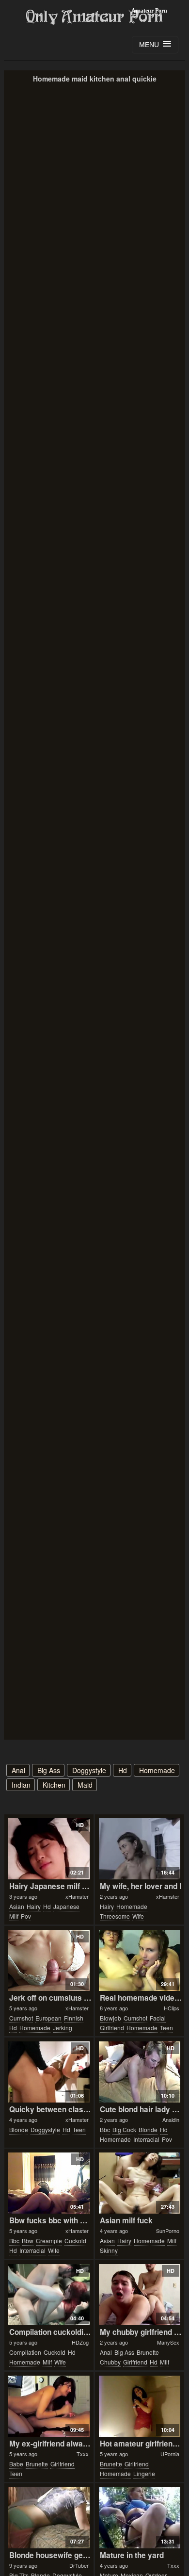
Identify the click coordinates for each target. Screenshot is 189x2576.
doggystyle (89, 1770)
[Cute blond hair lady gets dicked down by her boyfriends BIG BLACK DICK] (140, 2072)
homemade (157, 1770)
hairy (34, 1906)
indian (21, 1785)
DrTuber (79, 2565)
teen (166, 2028)
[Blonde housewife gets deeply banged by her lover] (49, 2518)
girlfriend (112, 2028)
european (48, 2018)
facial (158, 2018)
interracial (146, 2139)
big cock (124, 2129)
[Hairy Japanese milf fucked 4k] (49, 1849)
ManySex (168, 2342)
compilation (25, 2352)
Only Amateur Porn (94, 17)
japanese (66, 1906)
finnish (74, 2018)
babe (16, 2464)
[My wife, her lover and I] (140, 1849)
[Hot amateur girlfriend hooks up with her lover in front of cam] (140, 2406)
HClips (172, 2008)
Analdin (171, 2119)
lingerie (144, 2473)
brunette (148, 2352)
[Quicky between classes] (49, 2072)
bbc (105, 2129)
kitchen (54, 1785)
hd (123, 1770)
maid (85, 1785)
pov (26, 1916)
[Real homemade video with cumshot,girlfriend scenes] (140, 1960)
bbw (28, 2241)
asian (17, 1906)
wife (138, 1916)
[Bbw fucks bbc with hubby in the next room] (49, 2183)
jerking (63, 2028)
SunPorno (168, 2231)
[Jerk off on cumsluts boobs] (49, 1960)
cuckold (75, 2241)
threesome (115, 1916)
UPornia (170, 2454)
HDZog (80, 2342)
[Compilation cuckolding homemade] (49, 2295)
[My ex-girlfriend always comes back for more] (49, 2406)
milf (14, 1916)
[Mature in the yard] (140, 2518)
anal (18, 1770)
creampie (49, 2241)
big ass (49, 1770)
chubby (110, 2362)
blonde (19, 2129)
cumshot (21, 2018)
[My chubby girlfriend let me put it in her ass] (140, 2295)
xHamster (77, 1896)
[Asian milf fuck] (140, 2183)
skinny (109, 2250)
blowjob (110, 2018)
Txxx (83, 2454)
